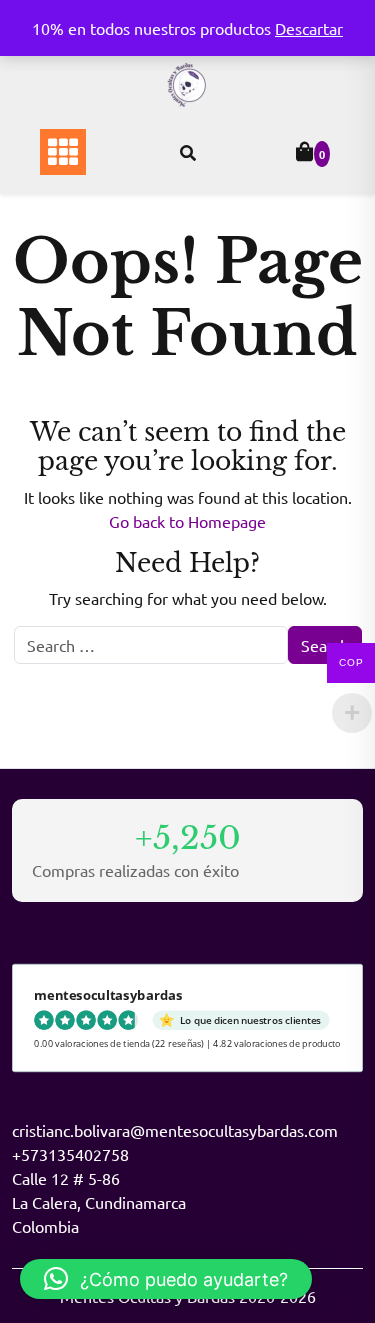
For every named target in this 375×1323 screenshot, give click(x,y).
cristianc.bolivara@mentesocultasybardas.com (175, 1130)
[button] (166, 1279)
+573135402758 (70, 1154)
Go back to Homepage (187, 521)
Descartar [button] (309, 28)
